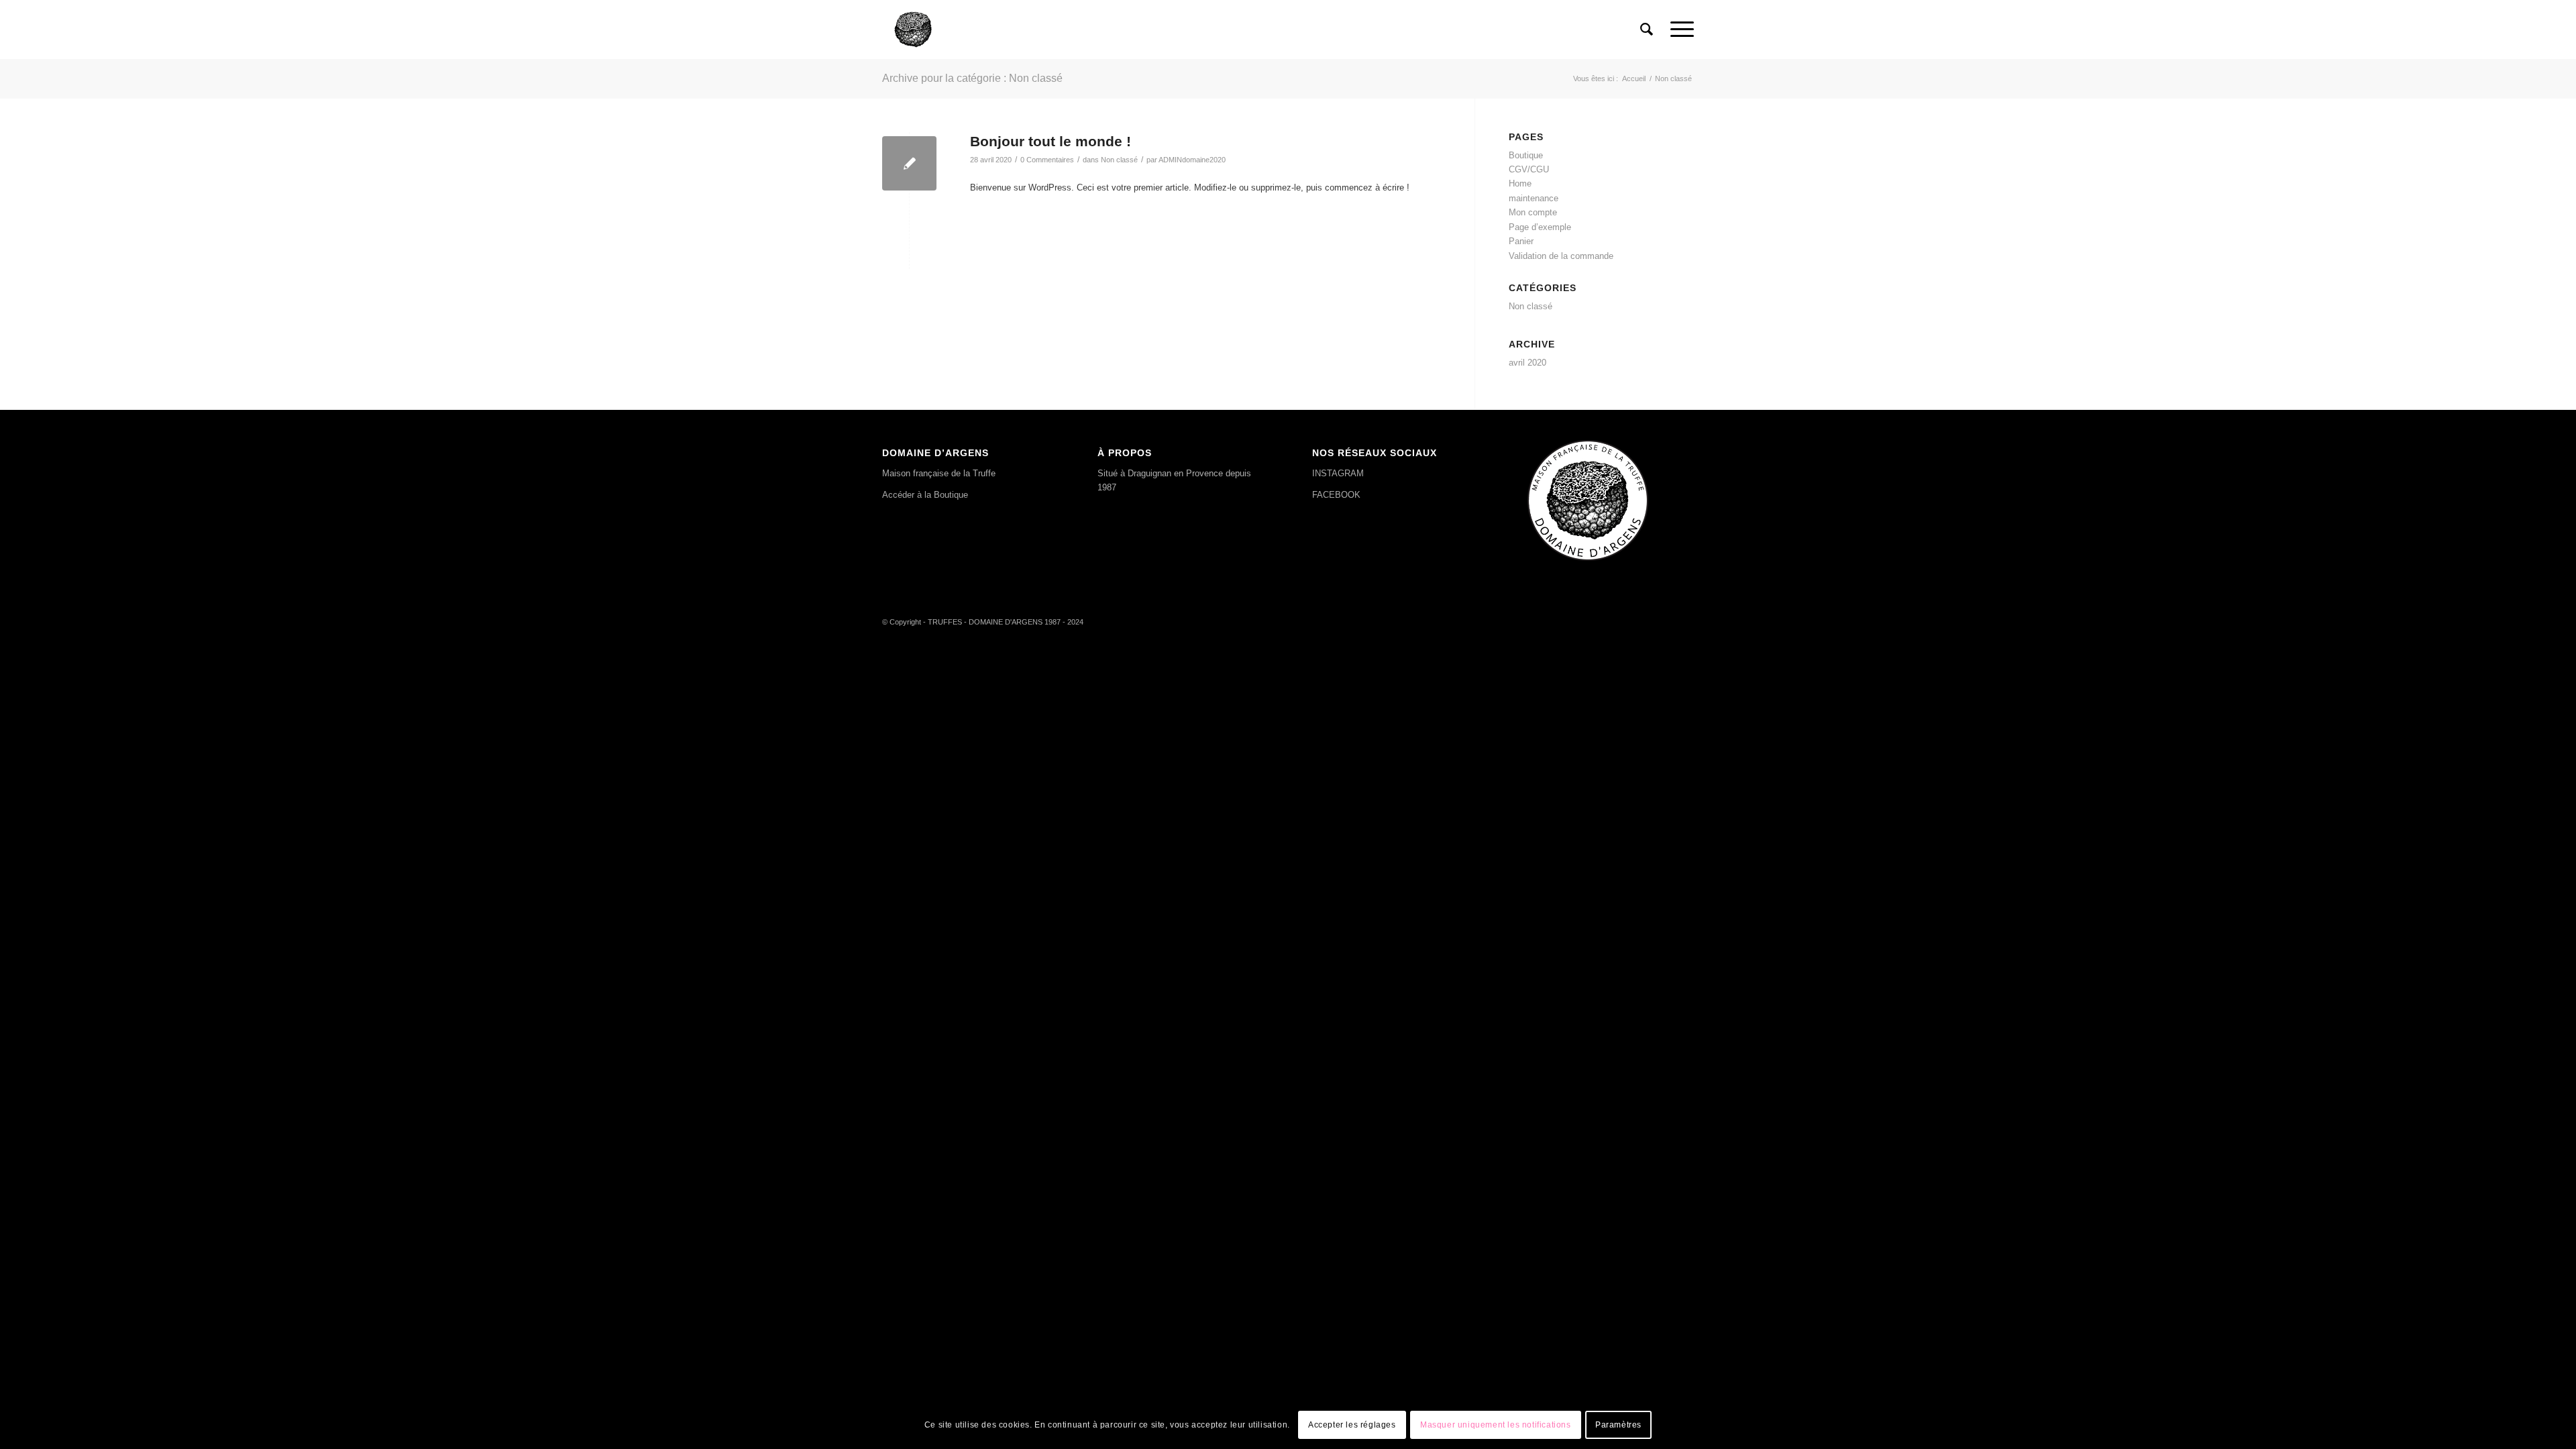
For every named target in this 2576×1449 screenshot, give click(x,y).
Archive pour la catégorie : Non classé (972, 78)
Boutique (1526, 155)
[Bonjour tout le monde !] (909, 163)
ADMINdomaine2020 (1192, 160)
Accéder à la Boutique (925, 495)
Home (1520, 183)
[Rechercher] (1647, 30)
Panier (1521, 241)
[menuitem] (1647, 30)
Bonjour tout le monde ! (1051, 141)
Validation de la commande (1561, 256)
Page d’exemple (1540, 227)
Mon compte (1533, 212)
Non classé (1119, 160)
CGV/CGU (1529, 169)
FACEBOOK (1336, 495)
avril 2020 (1527, 363)
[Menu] (1678, 30)
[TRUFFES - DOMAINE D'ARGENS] (913, 30)
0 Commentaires (1047, 160)
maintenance (1534, 198)
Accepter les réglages (1352, 1426)
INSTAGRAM (1338, 473)
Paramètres (1618, 1426)
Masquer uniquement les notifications (1496, 1426)
